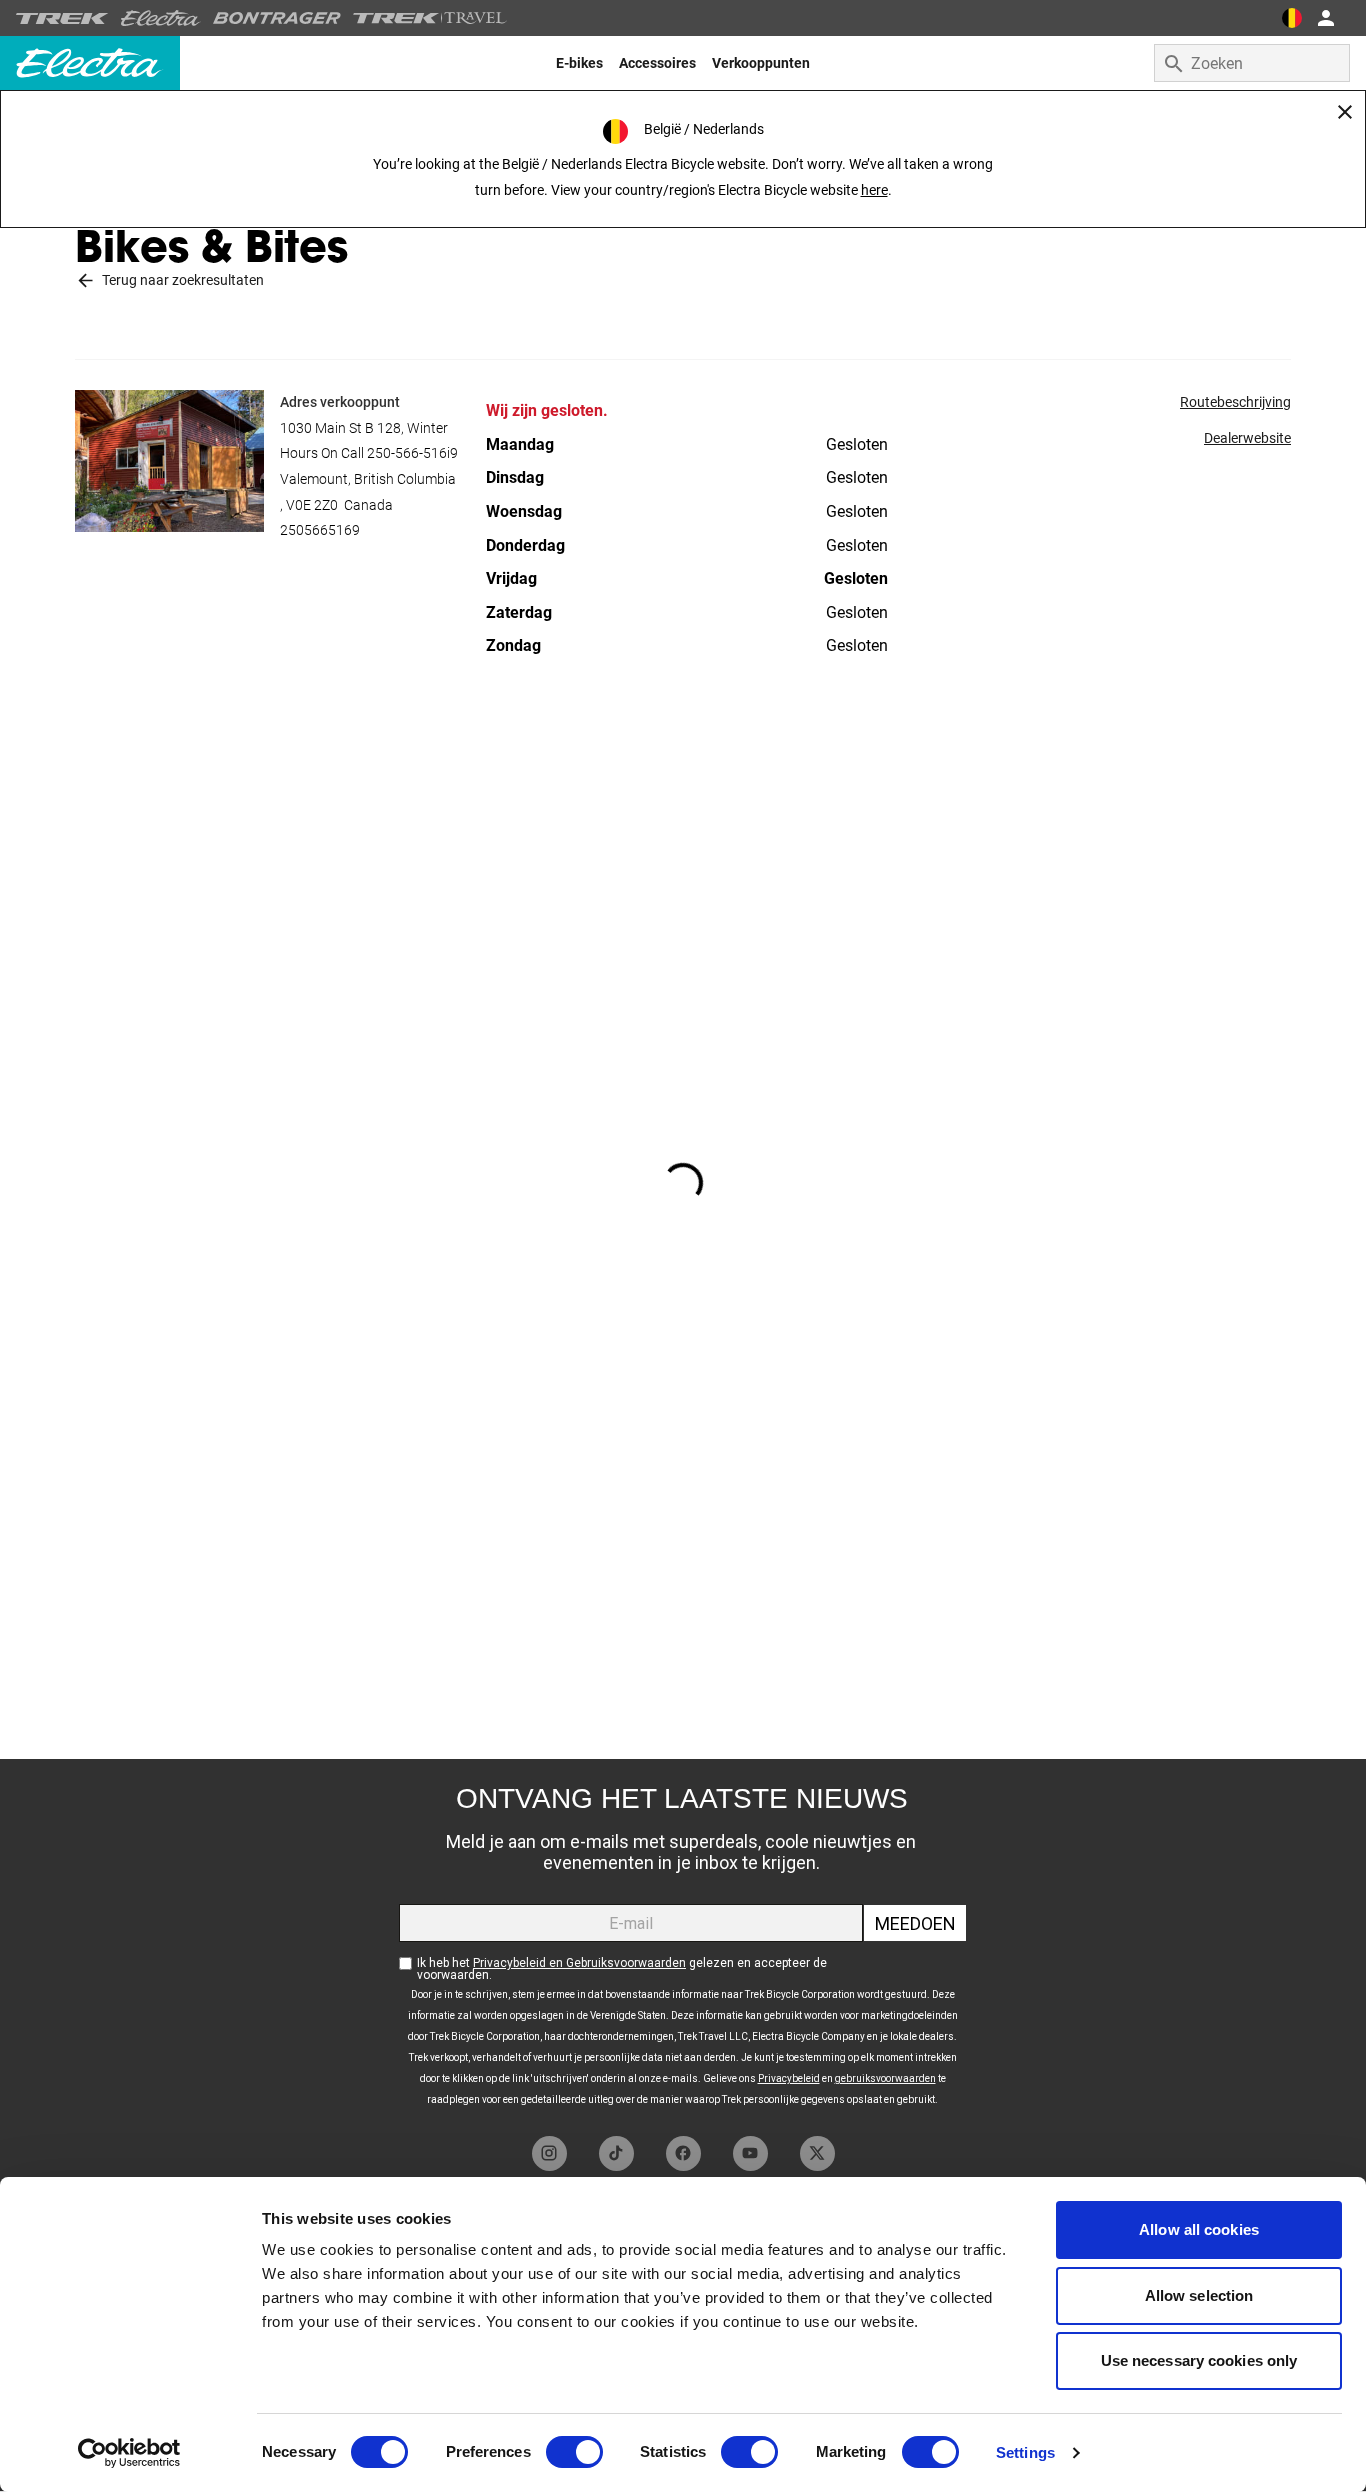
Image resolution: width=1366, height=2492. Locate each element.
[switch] (574, 2452)
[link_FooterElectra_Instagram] (549, 2153)
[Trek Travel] (430, 18)
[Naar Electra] (161, 18)
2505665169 (320, 530)
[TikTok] (616, 2153)
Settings (1025, 2452)
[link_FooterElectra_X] (817, 2153)
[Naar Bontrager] (277, 18)
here (874, 190)
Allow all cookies (1199, 2229)
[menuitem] (579, 63)
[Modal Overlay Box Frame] (683, 1942)
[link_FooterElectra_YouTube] (750, 2153)
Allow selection (1199, 2295)
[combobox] (1252, 63)
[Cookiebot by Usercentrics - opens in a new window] (129, 2453)
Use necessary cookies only (1199, 2360)
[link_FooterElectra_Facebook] (683, 2153)
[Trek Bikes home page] (62, 18)
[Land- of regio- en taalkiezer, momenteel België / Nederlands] (1292, 18)
